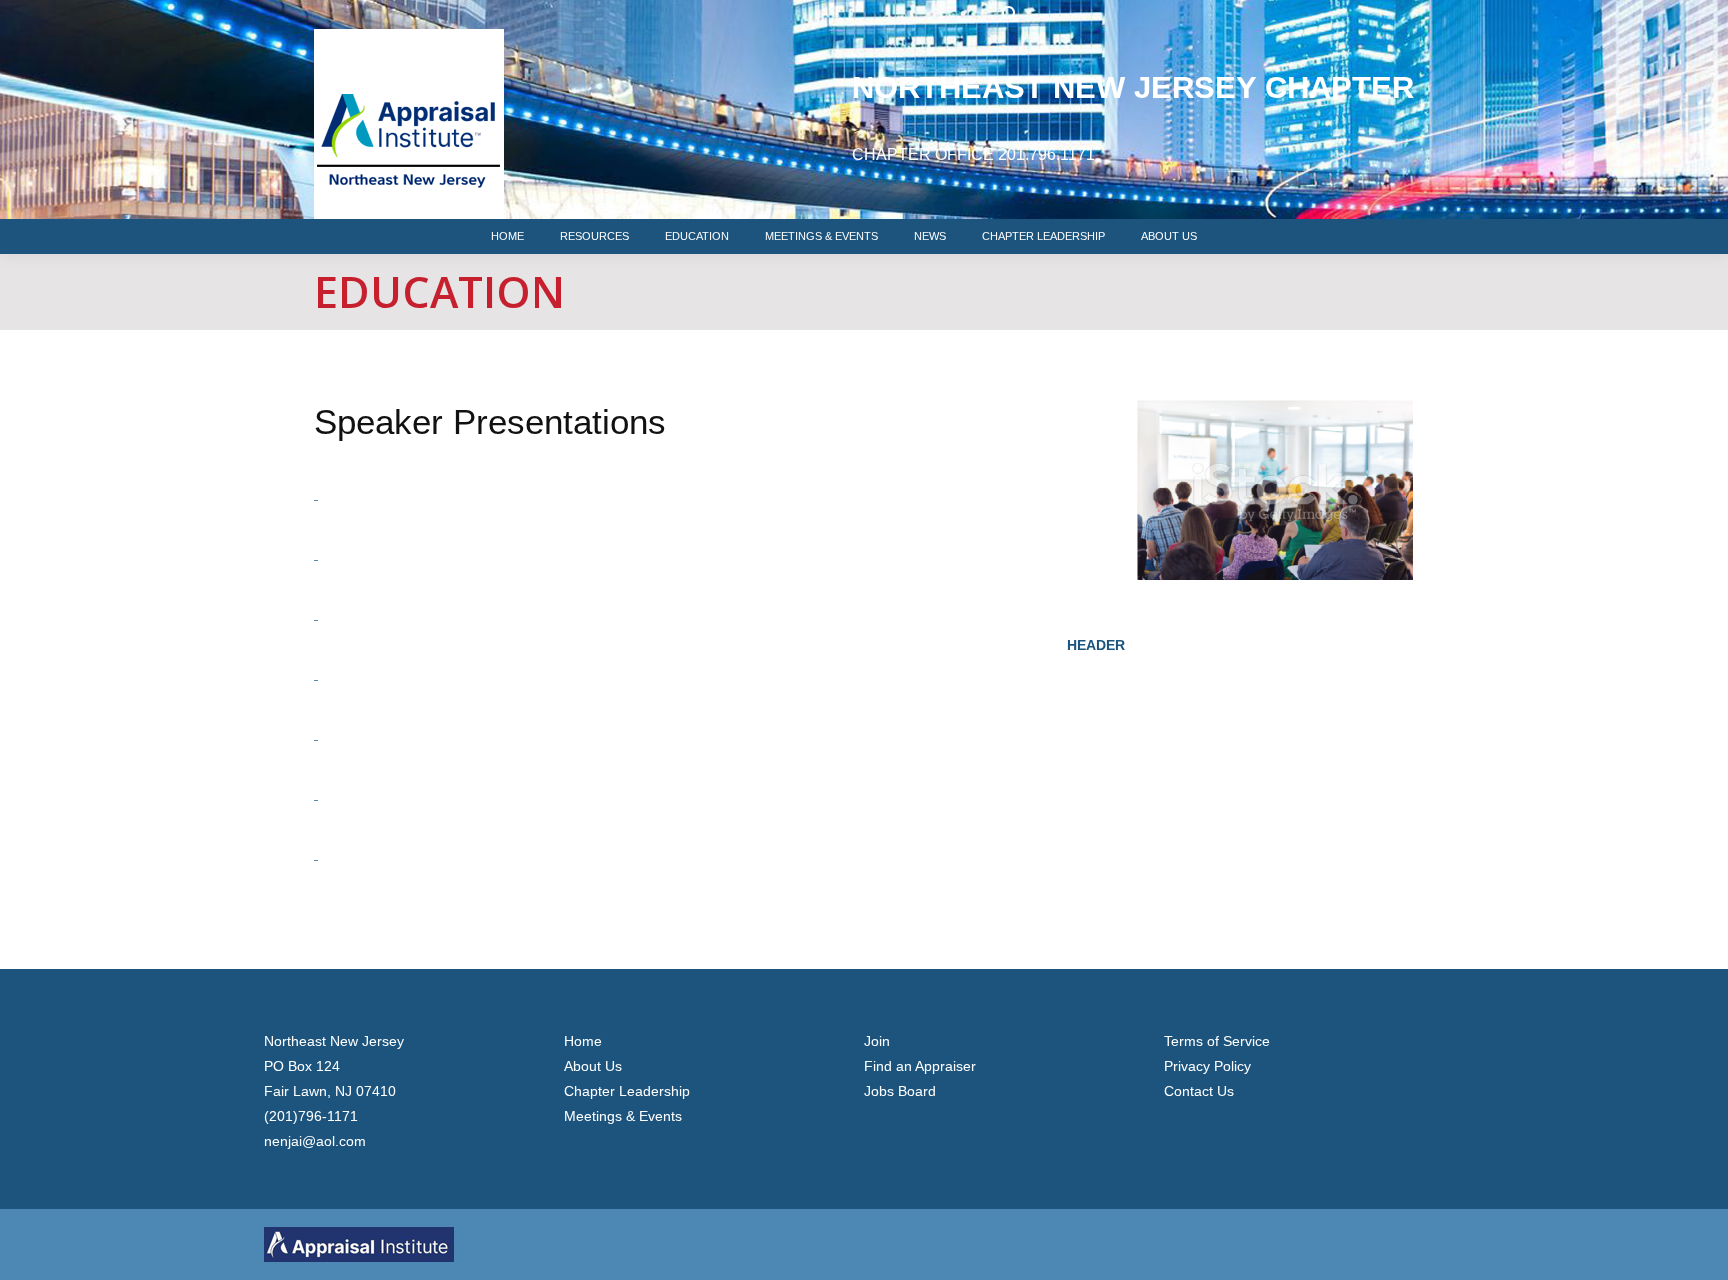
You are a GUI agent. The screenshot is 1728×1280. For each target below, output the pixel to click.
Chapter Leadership (627, 1091)
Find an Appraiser (920, 1066)
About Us (593, 1066)
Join (877, 1041)
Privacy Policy (1207, 1066)
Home (583, 1041)
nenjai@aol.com (315, 1141)
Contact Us (1199, 1091)
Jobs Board (900, 1091)
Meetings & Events (623, 1116)
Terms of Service (1217, 1041)
